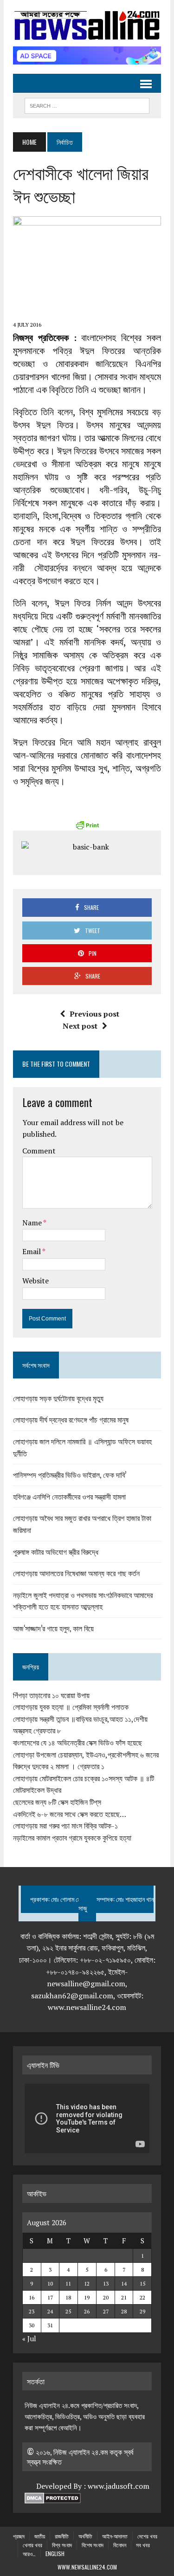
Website (35, 1281)
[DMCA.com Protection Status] (53, 2498)
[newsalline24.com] (87, 26)
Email (32, 1251)
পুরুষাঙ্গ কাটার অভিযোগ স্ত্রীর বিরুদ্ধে (56, 1552)
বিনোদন (120, 2545)
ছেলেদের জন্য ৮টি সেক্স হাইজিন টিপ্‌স (57, 1802)
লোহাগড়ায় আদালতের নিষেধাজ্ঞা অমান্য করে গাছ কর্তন (76, 1573)
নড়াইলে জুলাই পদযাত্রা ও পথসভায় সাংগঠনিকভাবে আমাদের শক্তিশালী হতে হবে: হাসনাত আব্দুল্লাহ (83, 1601)
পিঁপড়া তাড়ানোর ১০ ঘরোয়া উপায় (51, 1695)
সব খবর (143, 2545)
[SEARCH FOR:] (87, 104)
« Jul (29, 2338)
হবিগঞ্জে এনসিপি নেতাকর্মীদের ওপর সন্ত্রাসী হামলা (69, 1496)
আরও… (29, 2553)
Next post (80, 1026)
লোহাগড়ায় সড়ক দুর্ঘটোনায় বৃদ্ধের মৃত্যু (58, 1398)
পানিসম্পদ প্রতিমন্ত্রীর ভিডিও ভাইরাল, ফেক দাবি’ (70, 1475)
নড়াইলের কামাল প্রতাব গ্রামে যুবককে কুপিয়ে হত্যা (72, 1838)
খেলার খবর (32, 2545)
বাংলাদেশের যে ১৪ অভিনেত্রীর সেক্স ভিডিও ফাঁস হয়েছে (77, 1743)
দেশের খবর (147, 2536)
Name (33, 1223)
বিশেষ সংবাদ (93, 2545)
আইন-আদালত (115, 2536)
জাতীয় (40, 2536)
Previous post (94, 1014)
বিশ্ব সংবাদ (62, 2545)
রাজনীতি (62, 2536)
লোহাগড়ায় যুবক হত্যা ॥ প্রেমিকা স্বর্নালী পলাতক (71, 1707)
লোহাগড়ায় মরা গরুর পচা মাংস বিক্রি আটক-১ (65, 1826)
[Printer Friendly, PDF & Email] (87, 825)
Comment (39, 1151)
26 (87, 2311)
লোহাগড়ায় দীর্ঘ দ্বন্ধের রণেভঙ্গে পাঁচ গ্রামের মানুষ (71, 1419)
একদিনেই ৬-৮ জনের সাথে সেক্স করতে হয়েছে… (70, 1814)
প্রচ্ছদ (19, 2536)
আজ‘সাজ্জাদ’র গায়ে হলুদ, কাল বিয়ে (53, 1628)
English (55, 2553)
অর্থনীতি (85, 2536)
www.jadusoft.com (119, 2486)
